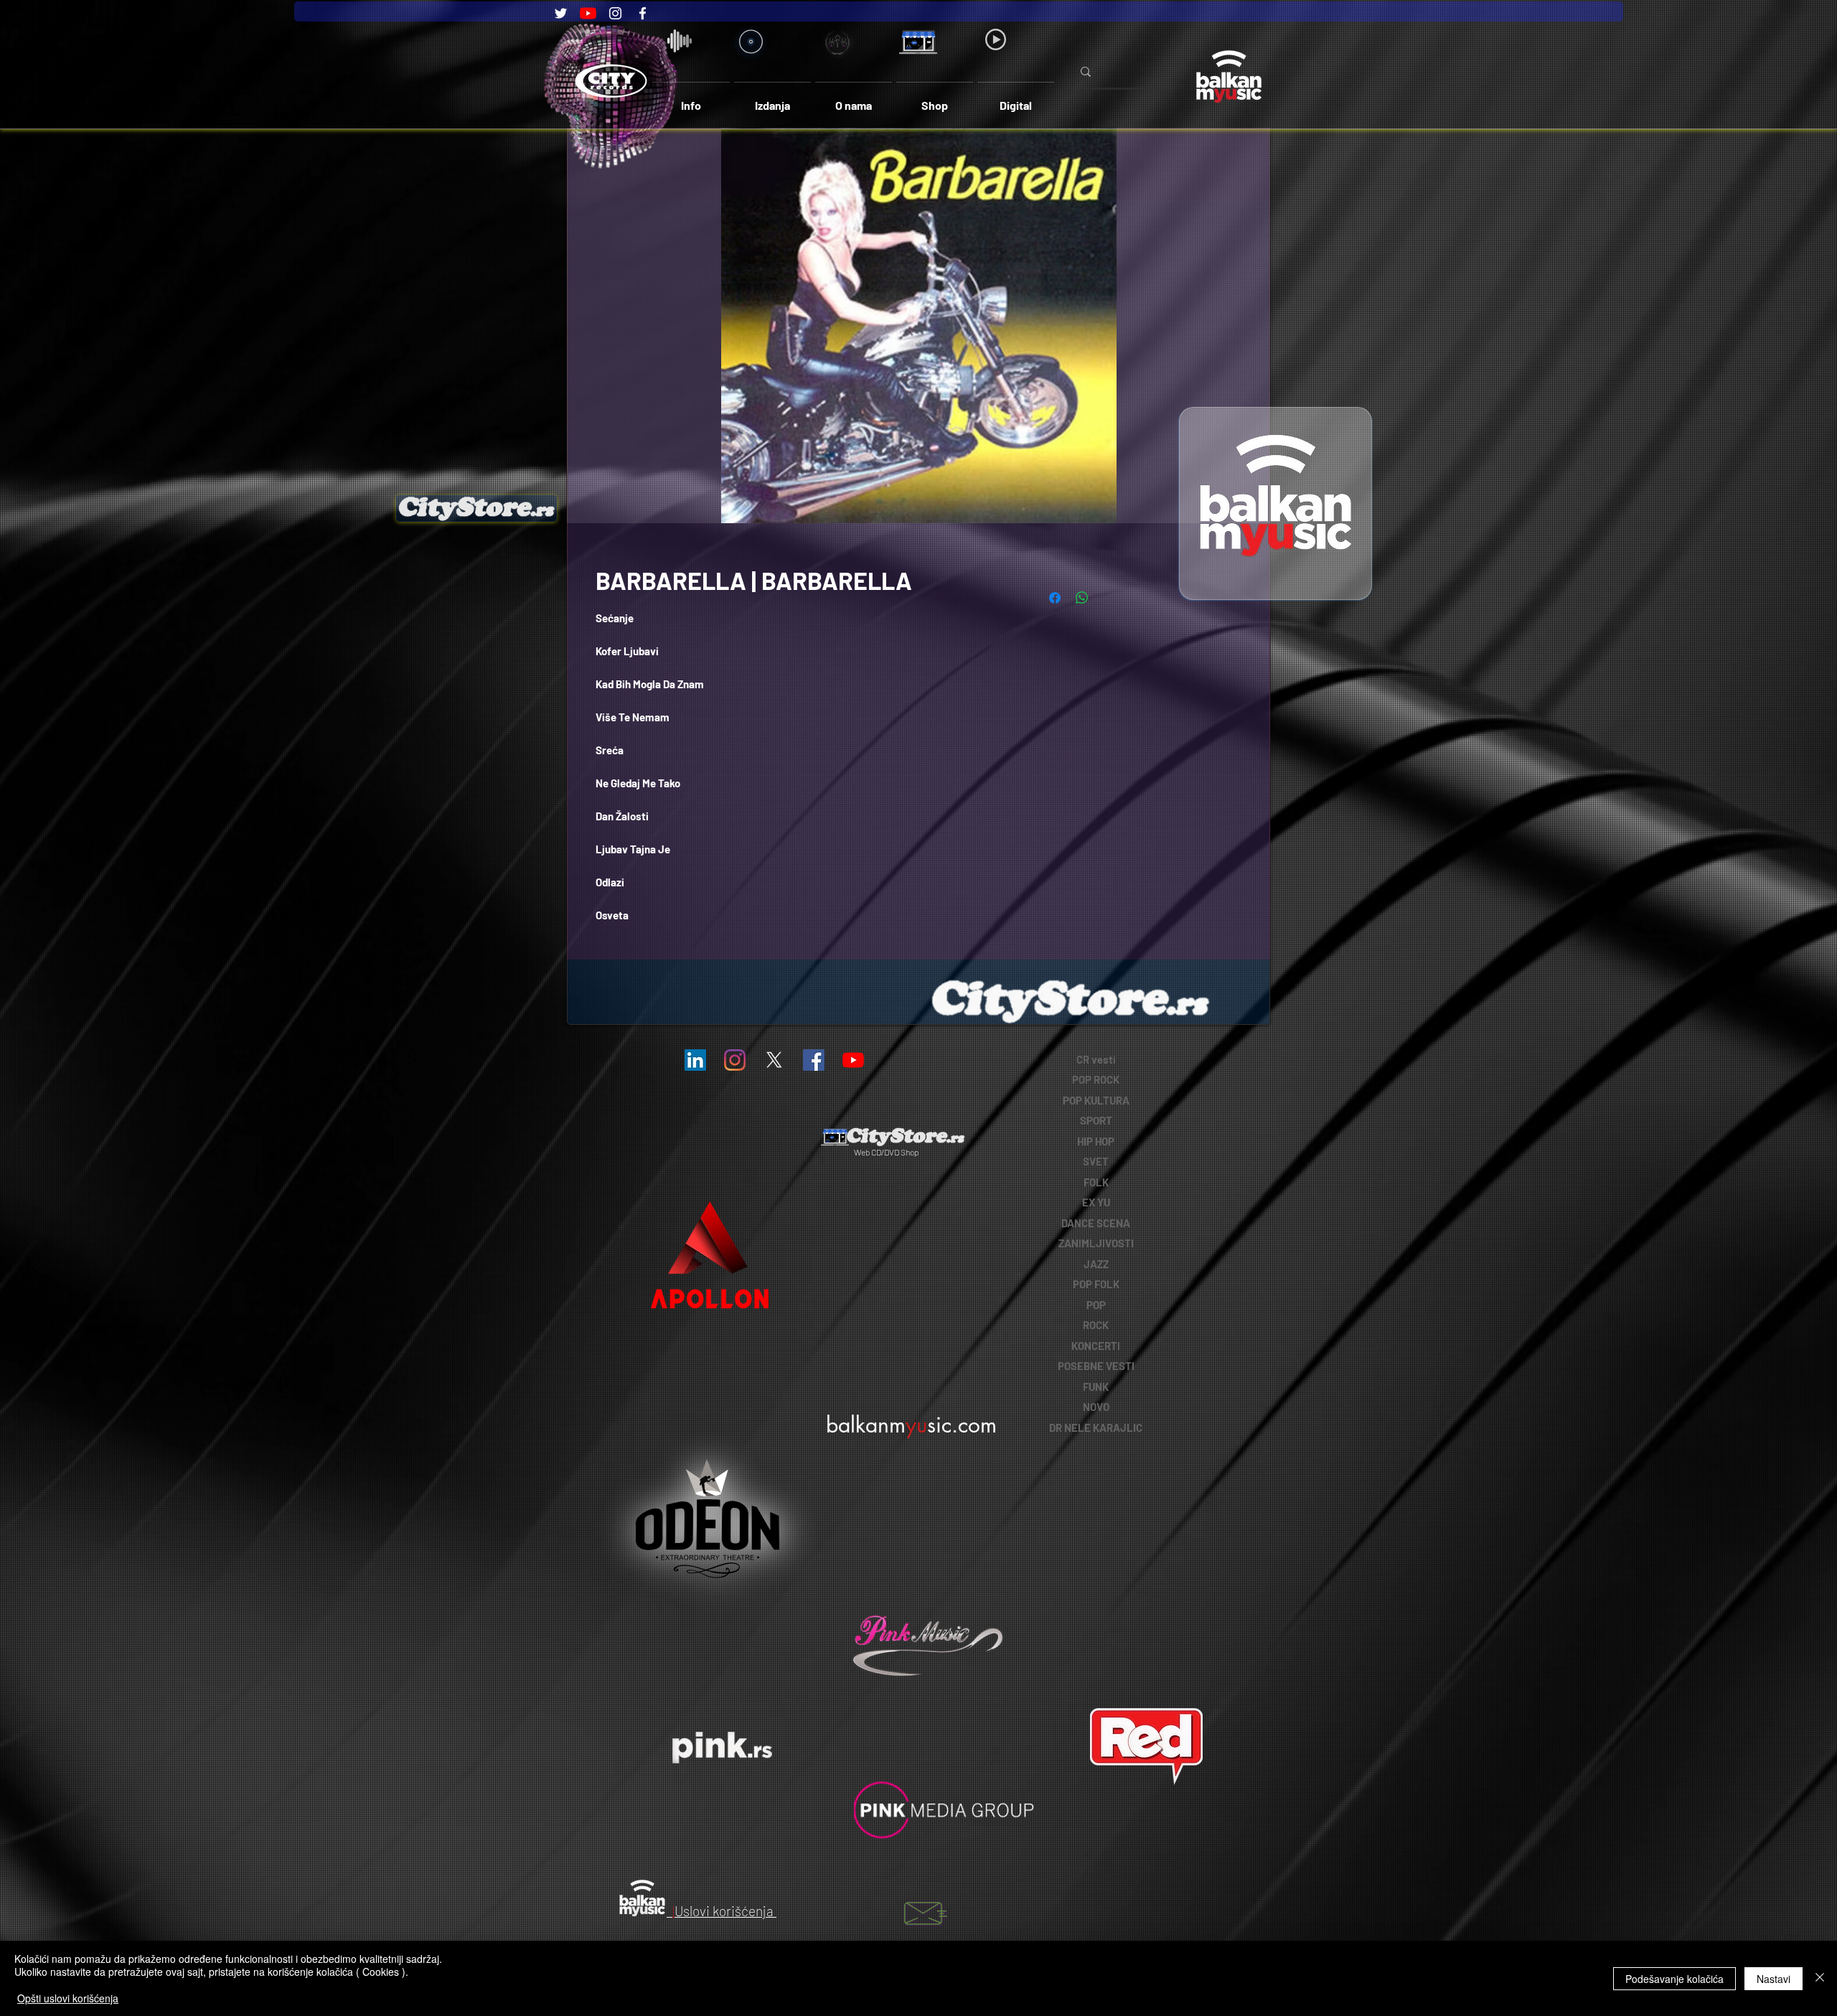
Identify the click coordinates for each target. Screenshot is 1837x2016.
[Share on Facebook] (1055, 598)
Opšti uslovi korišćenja (68, 1998)
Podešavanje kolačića (1674, 1979)
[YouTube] (588, 13)
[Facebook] (643, 13)
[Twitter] (561, 13)
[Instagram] (615, 13)
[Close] (1820, 1978)
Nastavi (1773, 1979)
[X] (774, 1060)
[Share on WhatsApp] (1082, 598)
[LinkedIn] (695, 1060)
